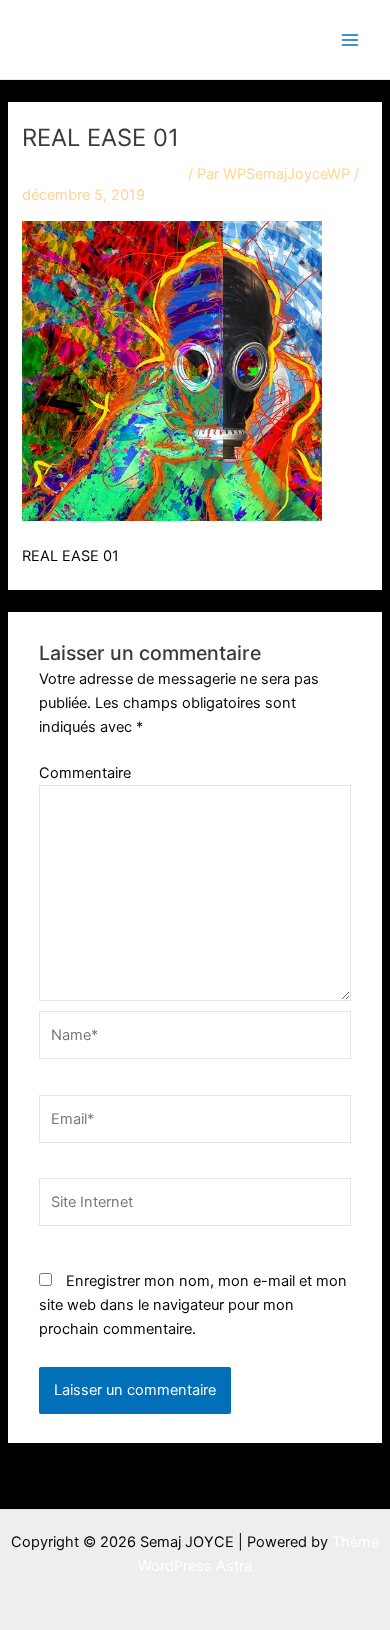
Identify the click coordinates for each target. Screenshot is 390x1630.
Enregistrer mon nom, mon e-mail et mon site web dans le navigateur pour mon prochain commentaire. (193, 1305)
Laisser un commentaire (103, 174)
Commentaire (85, 773)
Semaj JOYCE (122, 38)
